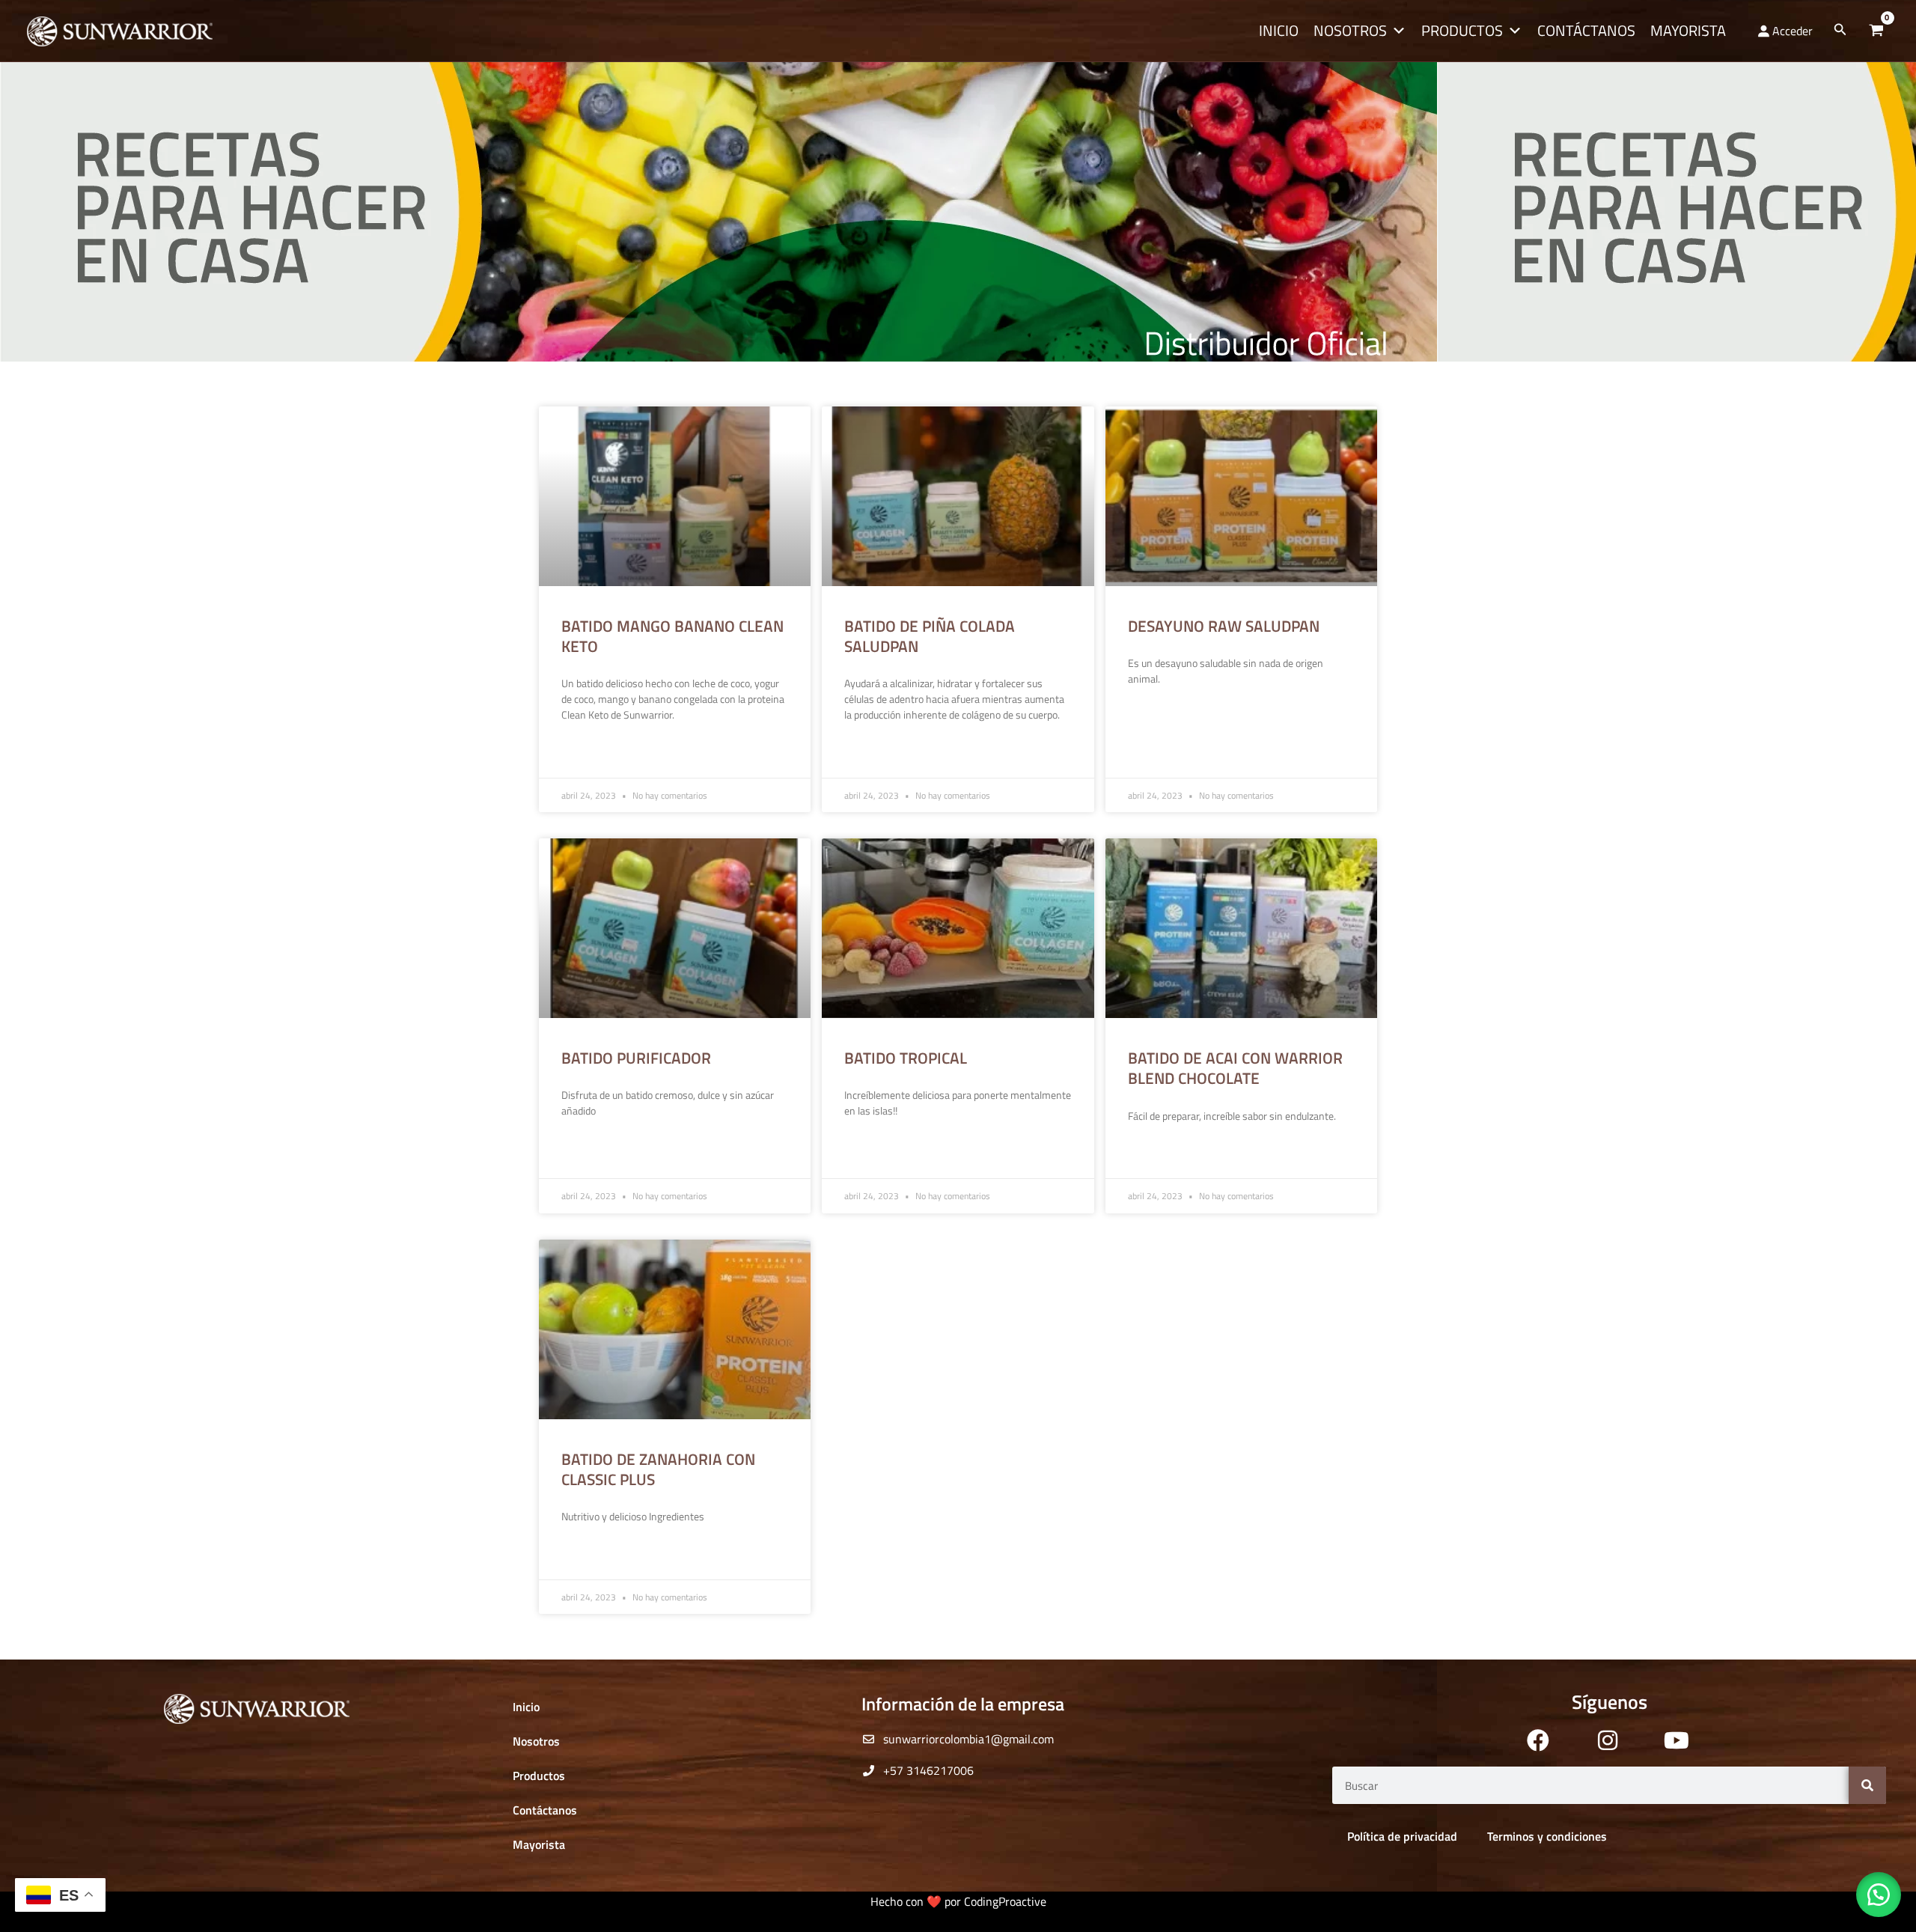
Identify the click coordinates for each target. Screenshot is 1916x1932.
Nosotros (1350, 30)
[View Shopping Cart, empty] (1876, 31)
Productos (1462, 30)
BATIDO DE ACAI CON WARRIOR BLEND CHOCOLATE (1235, 1068)
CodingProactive (1005, 1901)
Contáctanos (1586, 30)
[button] (1840, 31)
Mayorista (1688, 30)
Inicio (1279, 30)
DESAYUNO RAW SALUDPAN (1224, 626)
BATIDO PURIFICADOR (636, 1058)
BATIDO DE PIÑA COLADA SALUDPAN (930, 636)
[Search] (1867, 1785)
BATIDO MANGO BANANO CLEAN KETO (672, 636)
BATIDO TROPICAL (906, 1058)
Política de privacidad (1402, 1836)
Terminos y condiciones (1547, 1836)
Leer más (582, 752)
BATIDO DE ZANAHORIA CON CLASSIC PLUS (658, 1469)
